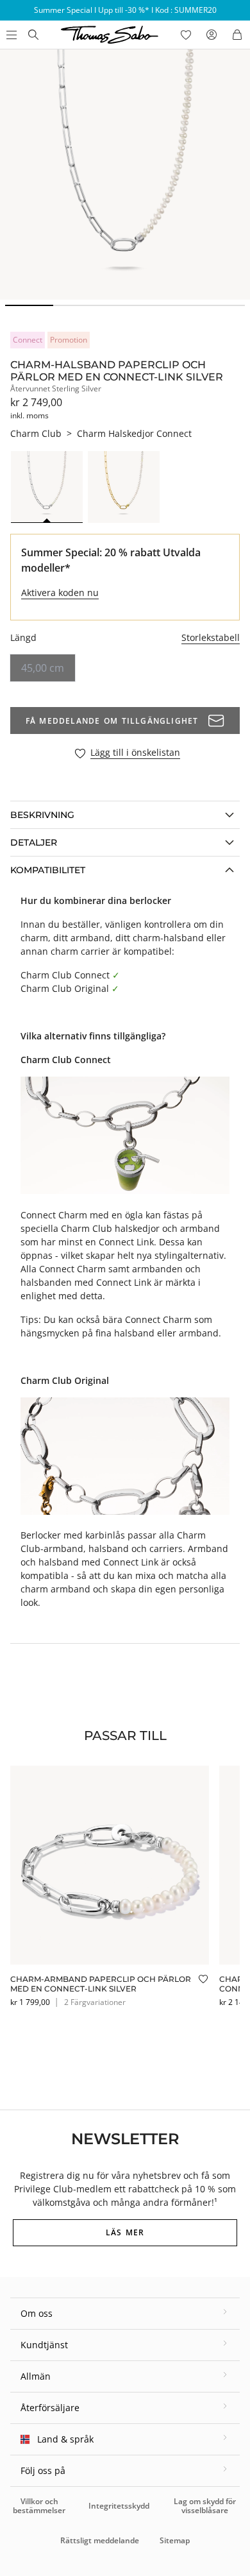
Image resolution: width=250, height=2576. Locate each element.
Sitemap (175, 2540)
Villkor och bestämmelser (39, 2506)
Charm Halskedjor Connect (134, 433)
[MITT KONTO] (212, 35)
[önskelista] (186, 35)
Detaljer (34, 842)
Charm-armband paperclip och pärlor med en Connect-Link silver (101, 1983)
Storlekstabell (211, 637)
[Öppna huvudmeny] (10, 35)
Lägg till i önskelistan (135, 753)
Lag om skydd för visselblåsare (205, 2506)
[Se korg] (237, 35)
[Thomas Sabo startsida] (33, 35)
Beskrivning (42, 815)
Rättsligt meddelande (100, 2540)
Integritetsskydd (119, 2506)
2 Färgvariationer (95, 2002)
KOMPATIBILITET (48, 870)
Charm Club (36, 433)
